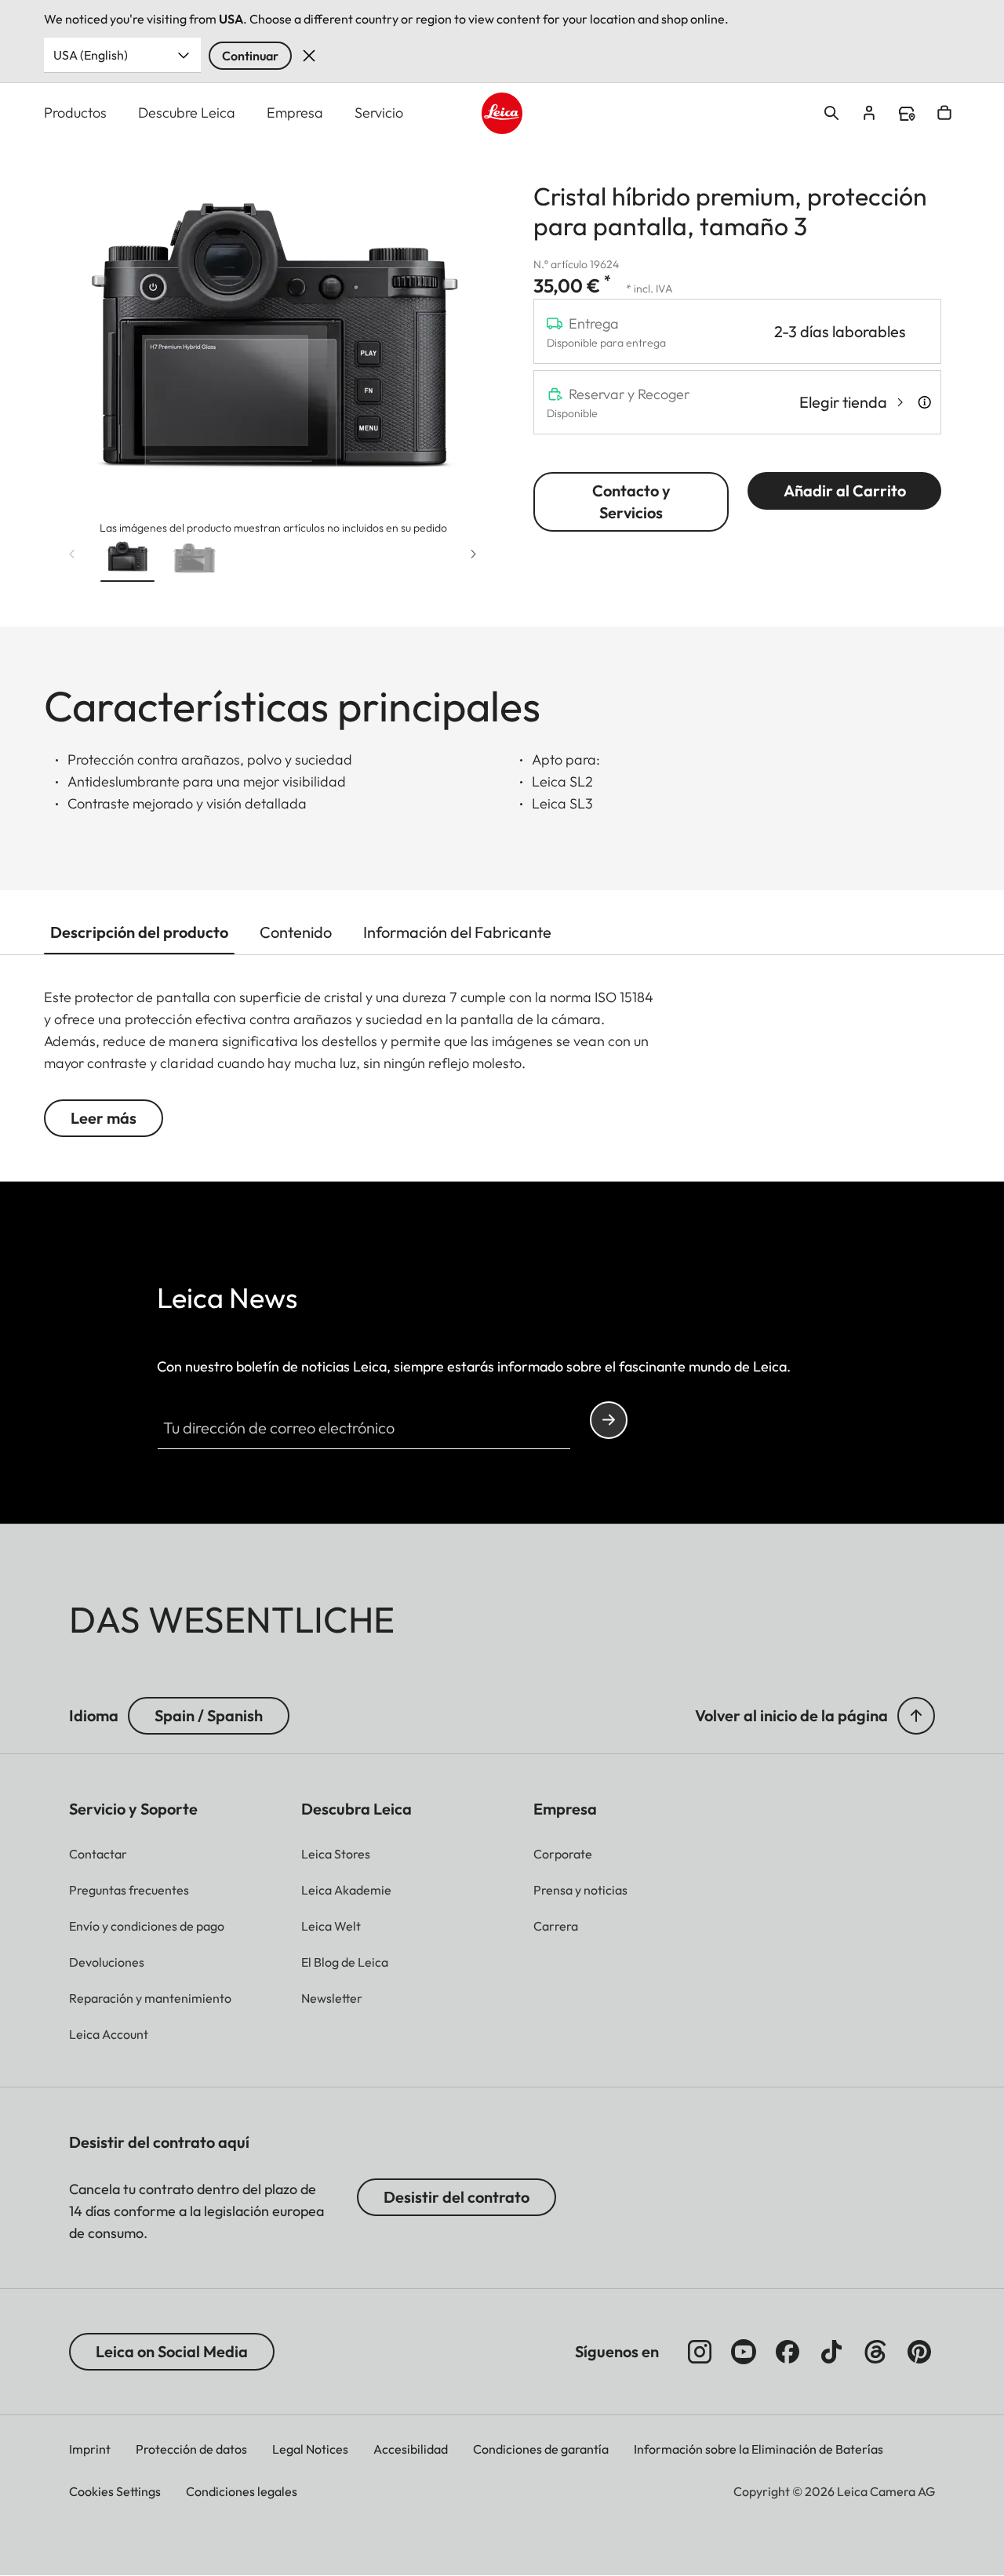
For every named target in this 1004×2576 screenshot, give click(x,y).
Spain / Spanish (209, 1715)
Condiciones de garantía (541, 2449)
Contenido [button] (296, 932)
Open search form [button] (831, 113)
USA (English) (91, 55)
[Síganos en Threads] (875, 2352)
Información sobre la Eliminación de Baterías (758, 2449)
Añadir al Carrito (845, 490)
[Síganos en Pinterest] (919, 2352)
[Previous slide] (72, 554)
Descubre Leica (187, 113)
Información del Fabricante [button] (457, 932)
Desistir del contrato (457, 2197)
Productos (75, 113)
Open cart (944, 113)
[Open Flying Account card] (869, 113)
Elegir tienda (843, 402)
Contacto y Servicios (631, 501)
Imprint (90, 2449)
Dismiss (309, 56)
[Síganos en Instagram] (700, 2352)
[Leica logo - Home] (502, 113)
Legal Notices (310, 2449)
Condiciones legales (242, 2491)
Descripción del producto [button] (139, 932)
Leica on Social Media (172, 2351)
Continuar (250, 56)
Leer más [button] (104, 1118)
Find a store (907, 114)
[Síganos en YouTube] (744, 2352)
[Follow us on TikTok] (831, 2352)
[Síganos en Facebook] (788, 2352)
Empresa (295, 113)
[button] (127, 560)
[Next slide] (474, 554)
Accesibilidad (411, 2449)
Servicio (379, 113)
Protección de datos (191, 2449)
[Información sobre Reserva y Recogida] (924, 402)
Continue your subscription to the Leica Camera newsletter (609, 1420)
